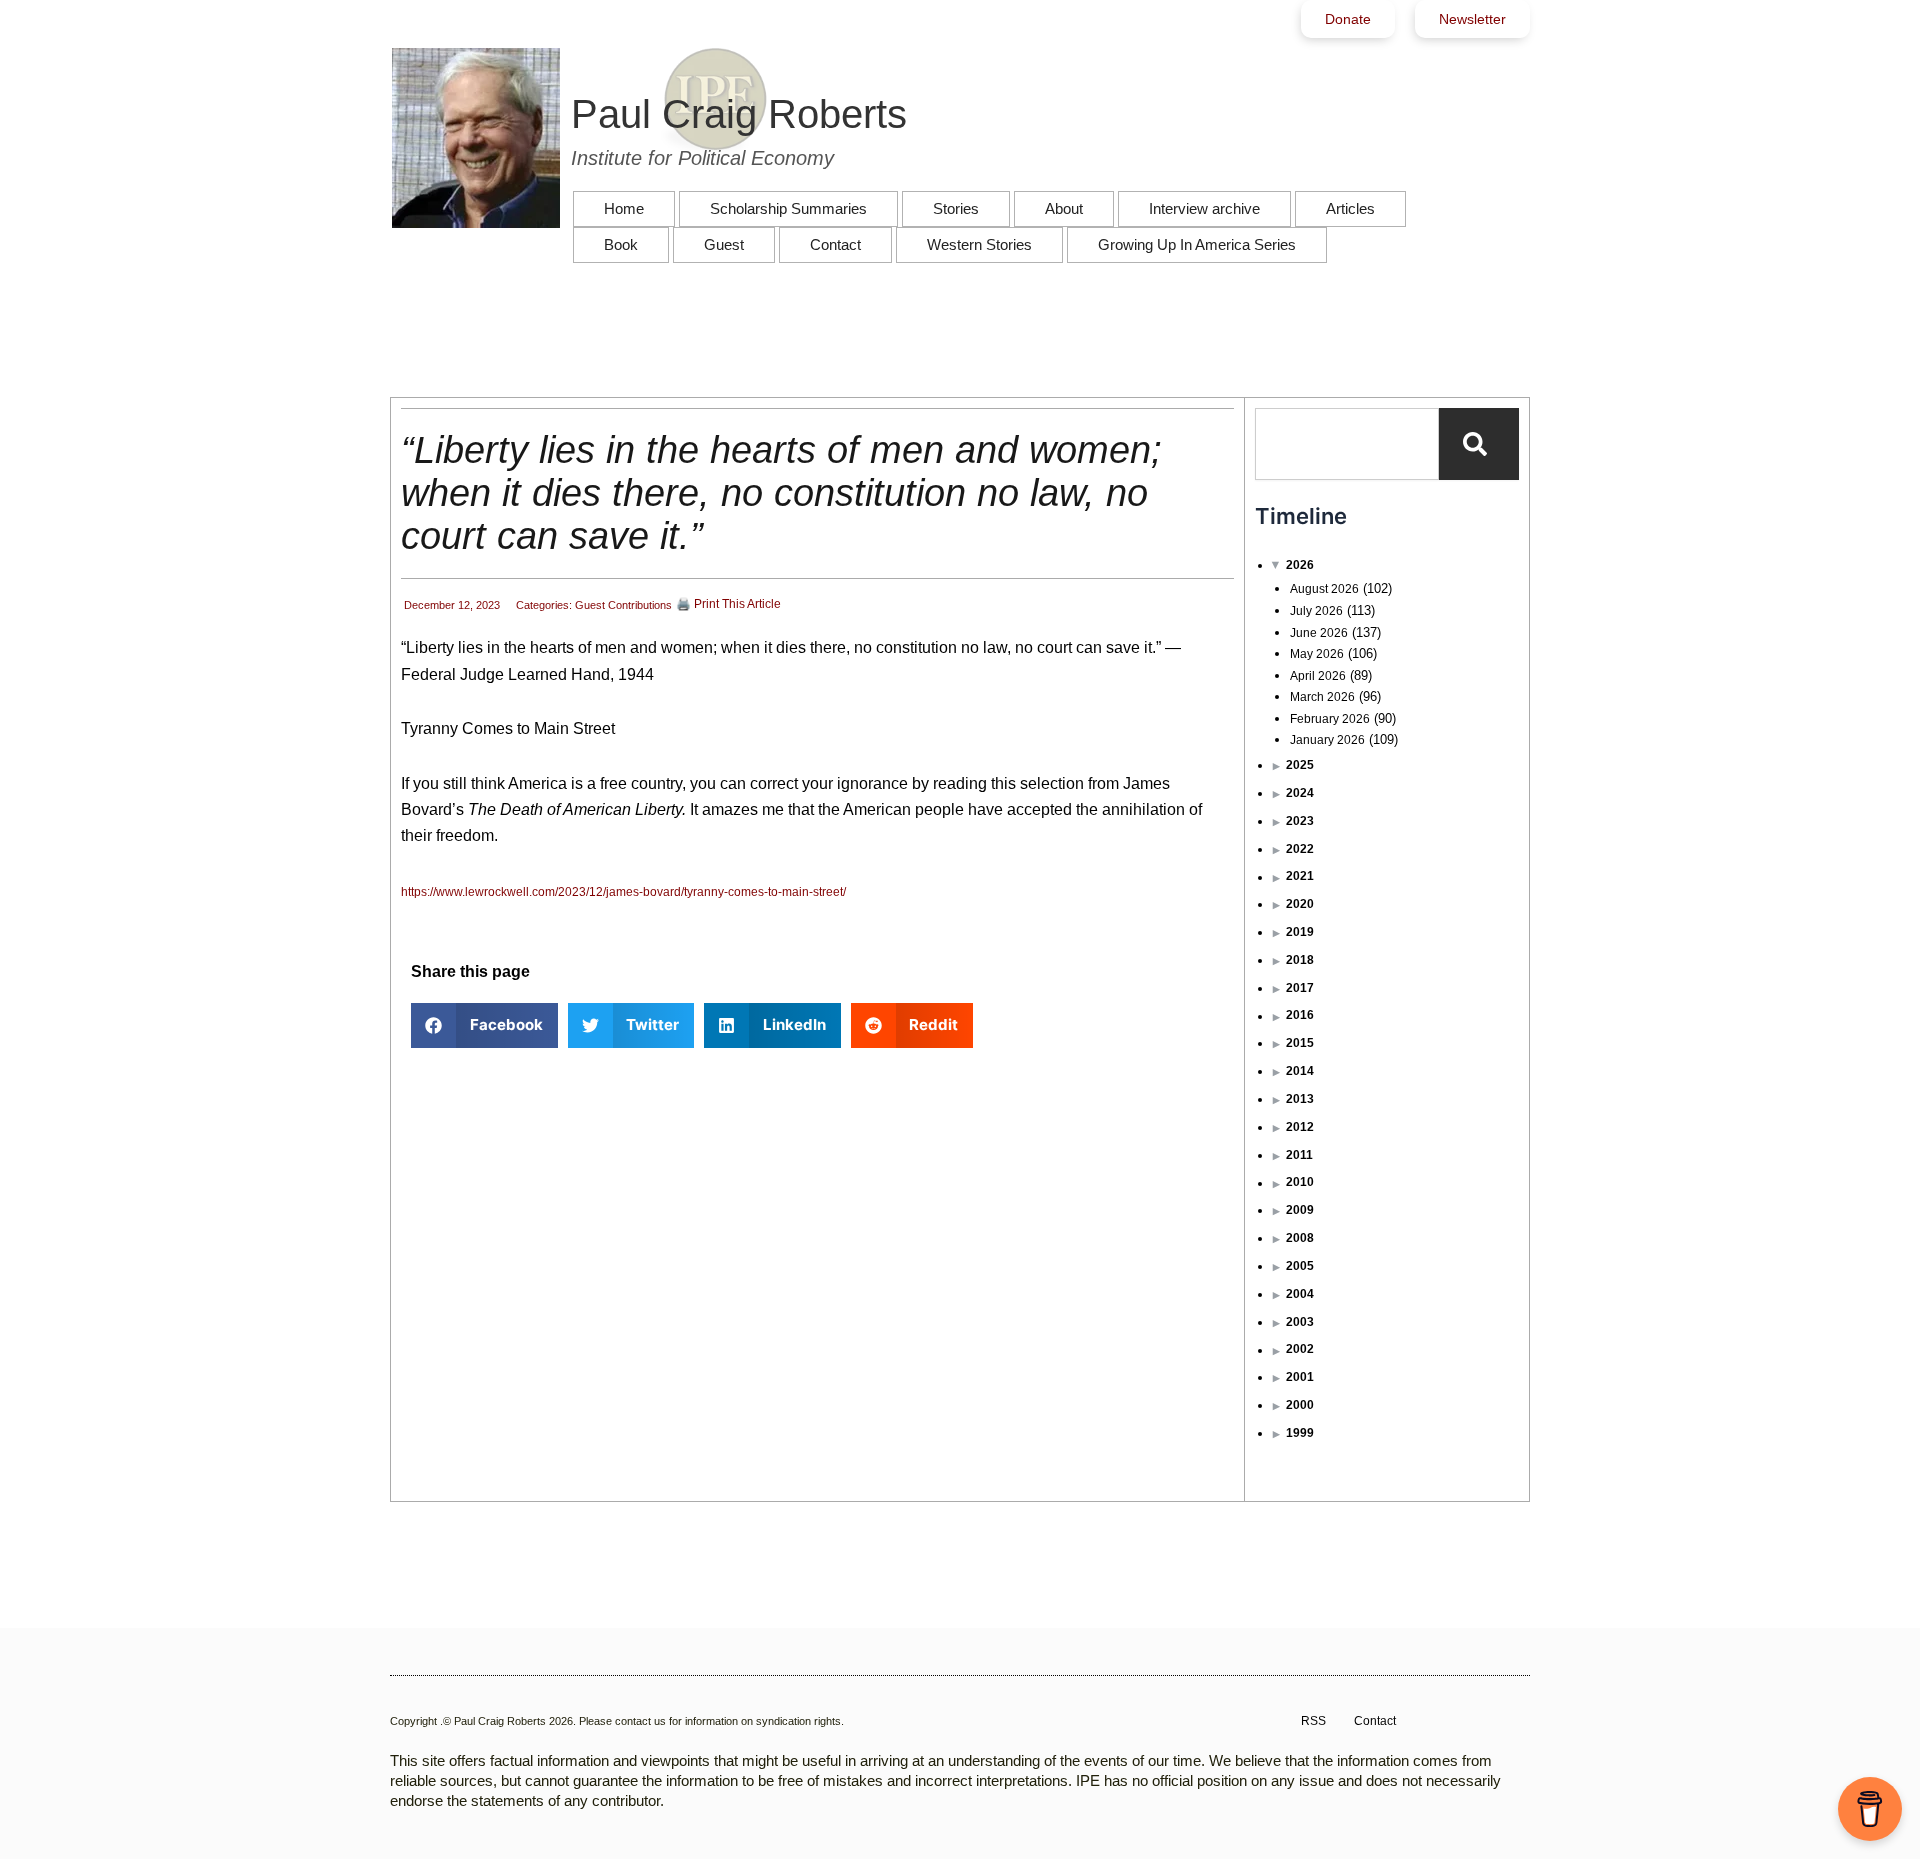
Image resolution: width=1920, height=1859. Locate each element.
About (1064, 208)
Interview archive (1204, 208)
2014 (1300, 1071)
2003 (1300, 1322)
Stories (956, 208)
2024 (1300, 793)
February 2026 (1330, 719)
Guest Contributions (623, 605)
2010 (1300, 1182)
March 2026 (1322, 697)
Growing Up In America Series (1197, 244)
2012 (1300, 1127)
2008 (1300, 1238)
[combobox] (1347, 444)
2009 (1300, 1210)
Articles (1350, 208)
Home (624, 208)
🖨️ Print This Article (728, 604)
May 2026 (1317, 654)
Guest (724, 244)
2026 (1300, 565)
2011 (1299, 1155)
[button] (484, 1025)
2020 (1300, 904)
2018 (1300, 960)
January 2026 (1327, 740)
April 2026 (1318, 676)
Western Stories (979, 244)
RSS (1313, 1721)
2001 (1300, 1377)
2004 (1300, 1294)
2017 (1300, 988)
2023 (1300, 821)
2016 (1300, 1015)
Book (621, 244)
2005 (1300, 1266)
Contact (835, 244)
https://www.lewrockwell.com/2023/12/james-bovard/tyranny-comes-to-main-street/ (626, 892)
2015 (1300, 1043)
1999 (1300, 1433)
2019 (1300, 932)
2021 (1300, 876)
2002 (1300, 1349)
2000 (1300, 1405)
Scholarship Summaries (788, 208)
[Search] (1479, 444)
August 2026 (1324, 589)
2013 (1300, 1099)
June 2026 (1319, 633)
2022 (1300, 849)
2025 (1300, 765)
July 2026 (1316, 611)
